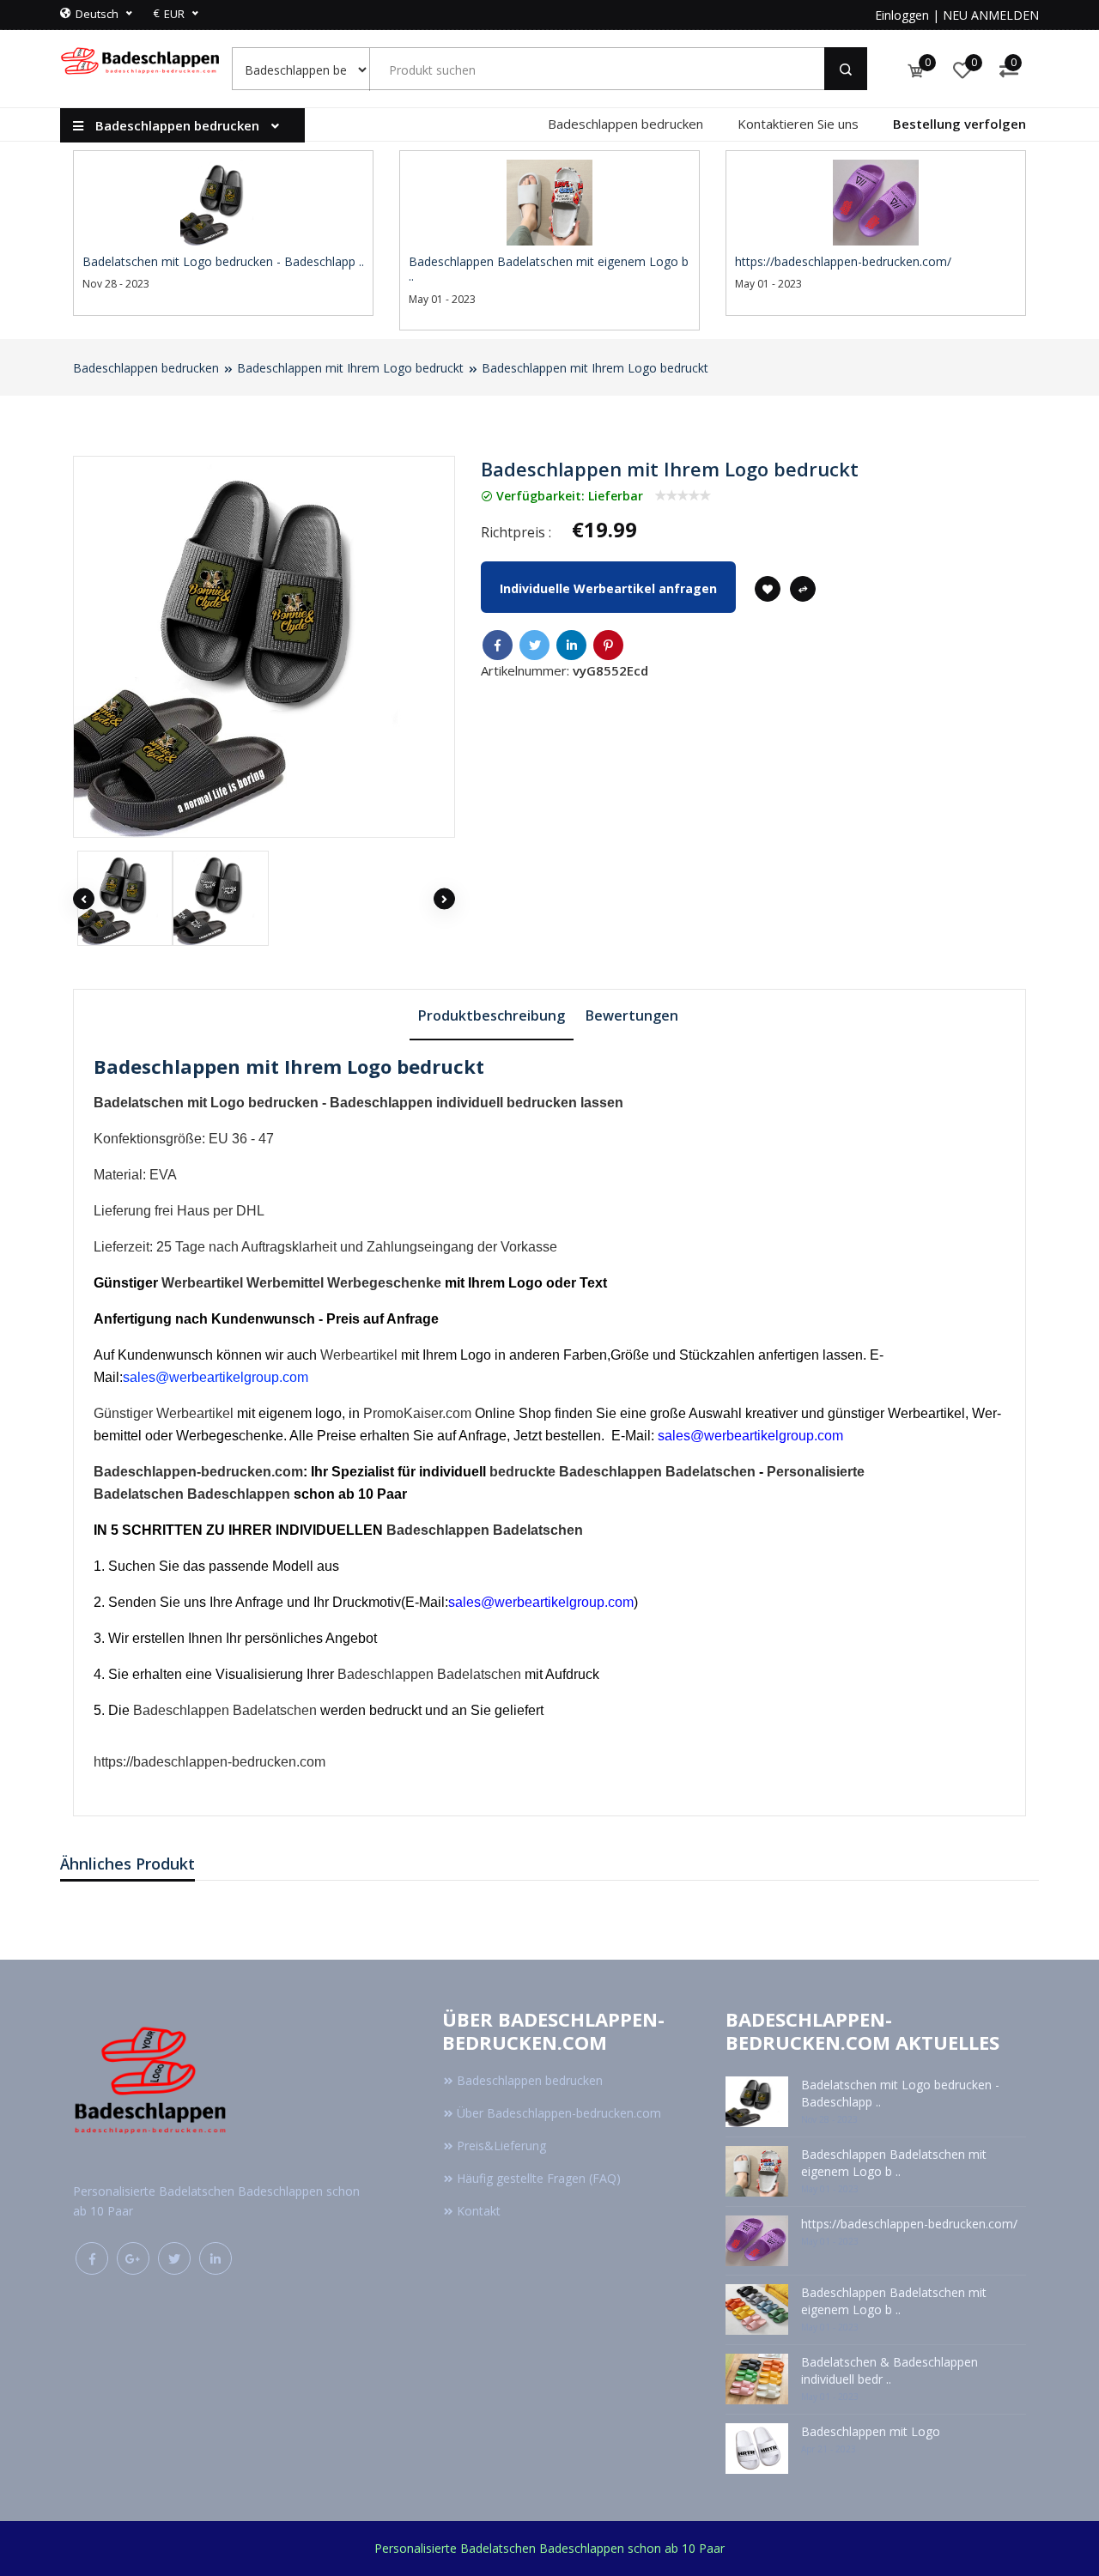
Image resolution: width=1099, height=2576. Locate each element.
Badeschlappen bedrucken (625, 124)
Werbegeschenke (384, 1283)
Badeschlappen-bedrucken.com (198, 1472)
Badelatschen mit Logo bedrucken (206, 1103)
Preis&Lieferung (501, 2146)
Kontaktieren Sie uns (798, 124)
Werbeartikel (202, 1283)
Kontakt (479, 2211)
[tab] (492, 1015)
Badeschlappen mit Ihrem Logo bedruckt (350, 368)
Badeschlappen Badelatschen (485, 1530)
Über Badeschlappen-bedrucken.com (559, 2113)
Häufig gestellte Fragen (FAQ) (539, 2178)
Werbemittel (285, 1283)
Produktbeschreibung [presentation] (492, 1015)
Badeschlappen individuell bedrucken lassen (477, 1103)
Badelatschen (710, 1472)
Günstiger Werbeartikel (164, 1413)
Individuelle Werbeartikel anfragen (608, 588)
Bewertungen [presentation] (632, 1015)
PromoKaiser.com (417, 1413)
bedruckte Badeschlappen (576, 1472)
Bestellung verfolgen (959, 124)
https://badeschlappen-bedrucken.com (209, 1762)
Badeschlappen (239, 1494)
